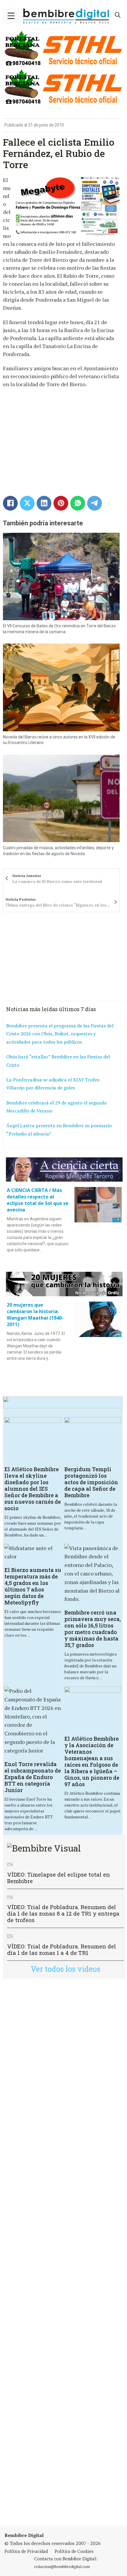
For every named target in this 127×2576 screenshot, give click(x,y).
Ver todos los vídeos (66, 1969)
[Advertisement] (63, 2252)
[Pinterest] (61, 503)
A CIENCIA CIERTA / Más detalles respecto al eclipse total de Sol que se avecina (38, 1200)
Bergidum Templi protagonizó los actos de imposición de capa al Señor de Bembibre (91, 1482)
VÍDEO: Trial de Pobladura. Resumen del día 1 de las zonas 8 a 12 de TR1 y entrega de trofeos (63, 1913)
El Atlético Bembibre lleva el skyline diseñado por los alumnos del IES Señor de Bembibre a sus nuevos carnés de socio (33, 1489)
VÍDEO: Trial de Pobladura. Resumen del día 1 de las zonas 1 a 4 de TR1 (62, 1949)
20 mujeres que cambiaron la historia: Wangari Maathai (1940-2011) (35, 1315)
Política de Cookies (74, 2551)
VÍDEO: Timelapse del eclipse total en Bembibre (58, 1878)
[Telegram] (95, 503)
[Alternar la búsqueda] (118, 15)
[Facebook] (10, 503)
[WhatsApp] (78, 503)
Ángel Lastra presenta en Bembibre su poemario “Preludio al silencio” (59, 1130)
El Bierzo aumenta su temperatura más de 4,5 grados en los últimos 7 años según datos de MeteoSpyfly (33, 1586)
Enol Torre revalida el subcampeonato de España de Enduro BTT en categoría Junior (33, 1777)
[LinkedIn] (44, 503)
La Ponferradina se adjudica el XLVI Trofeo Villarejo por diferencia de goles (53, 1084)
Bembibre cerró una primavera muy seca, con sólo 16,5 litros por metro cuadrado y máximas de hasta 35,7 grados (93, 1629)
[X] (27, 503)
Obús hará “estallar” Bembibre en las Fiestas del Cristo (58, 1061)
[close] (11, 16)
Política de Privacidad (26, 2551)
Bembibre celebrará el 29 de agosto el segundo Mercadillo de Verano (56, 1107)
